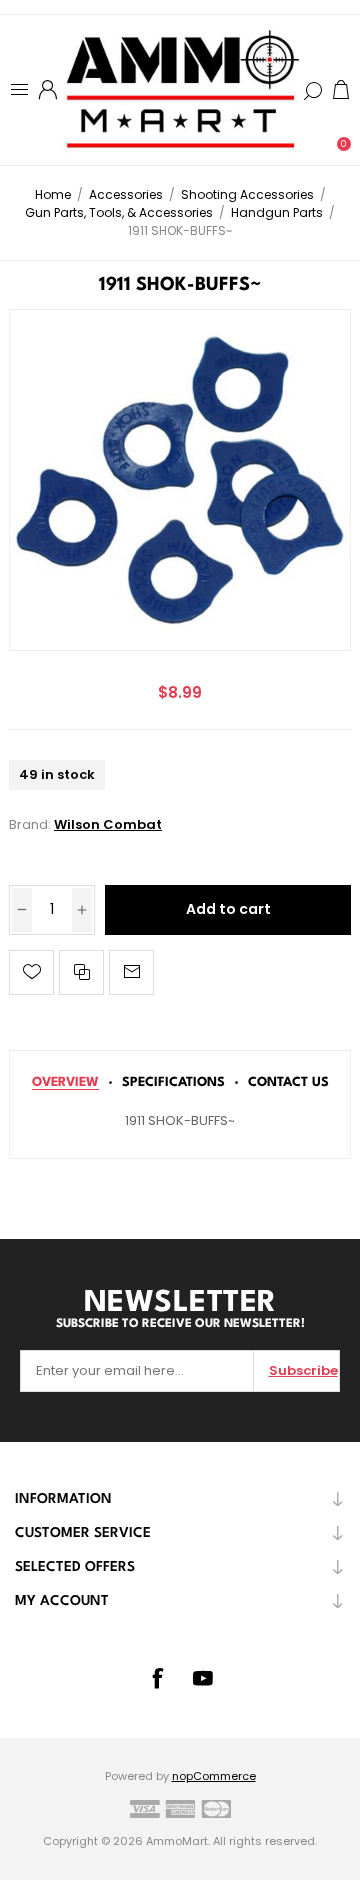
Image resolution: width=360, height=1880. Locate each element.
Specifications (173, 1082)
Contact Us (288, 1082)
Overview (65, 1082)
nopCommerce (214, 1776)
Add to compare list (81, 972)
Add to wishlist (31, 972)
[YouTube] (203, 1678)
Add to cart (228, 909)
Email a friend (131, 972)
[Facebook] (157, 1678)
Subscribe (303, 1370)
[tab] (65, 1082)
